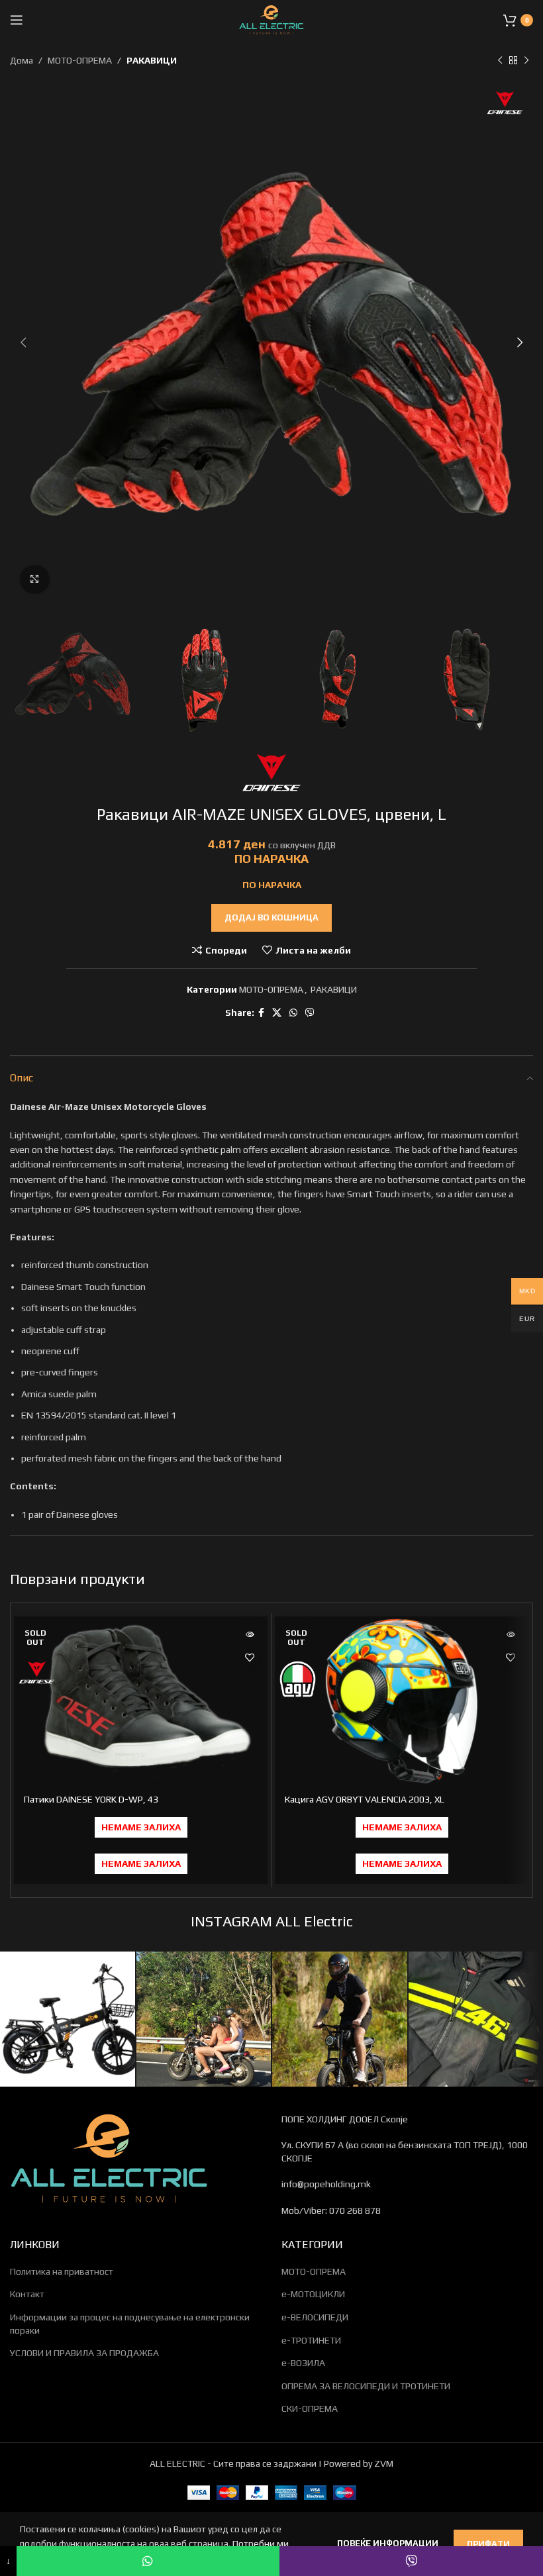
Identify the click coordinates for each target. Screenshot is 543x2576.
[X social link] (277, 1013)
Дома (22, 60)
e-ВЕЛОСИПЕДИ (315, 2317)
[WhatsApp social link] (293, 1013)
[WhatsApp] (148, 2561)
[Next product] (526, 60)
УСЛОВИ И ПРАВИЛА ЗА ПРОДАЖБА (84, 2353)
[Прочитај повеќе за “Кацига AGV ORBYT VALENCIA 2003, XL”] (510, 1635)
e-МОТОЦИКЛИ (313, 2294)
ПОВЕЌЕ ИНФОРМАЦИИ (389, 2543)
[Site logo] (271, 19)
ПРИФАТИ (488, 2544)
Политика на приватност (62, 2271)
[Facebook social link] (261, 1013)
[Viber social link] (310, 1013)
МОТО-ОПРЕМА (80, 60)
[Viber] (411, 2561)
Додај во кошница (271, 917)
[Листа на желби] (249, 1658)
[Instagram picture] (68, 2019)
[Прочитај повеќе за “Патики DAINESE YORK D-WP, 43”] (249, 1635)
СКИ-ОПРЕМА (310, 2408)
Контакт (27, 2294)
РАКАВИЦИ (152, 60)
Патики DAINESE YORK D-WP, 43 (91, 1799)
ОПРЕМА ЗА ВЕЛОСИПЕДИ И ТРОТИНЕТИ (366, 2386)
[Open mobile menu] (17, 20)
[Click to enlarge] (35, 580)
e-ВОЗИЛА (303, 2363)
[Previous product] (500, 60)
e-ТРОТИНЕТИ (311, 2340)
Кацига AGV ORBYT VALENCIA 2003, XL (365, 1799)
